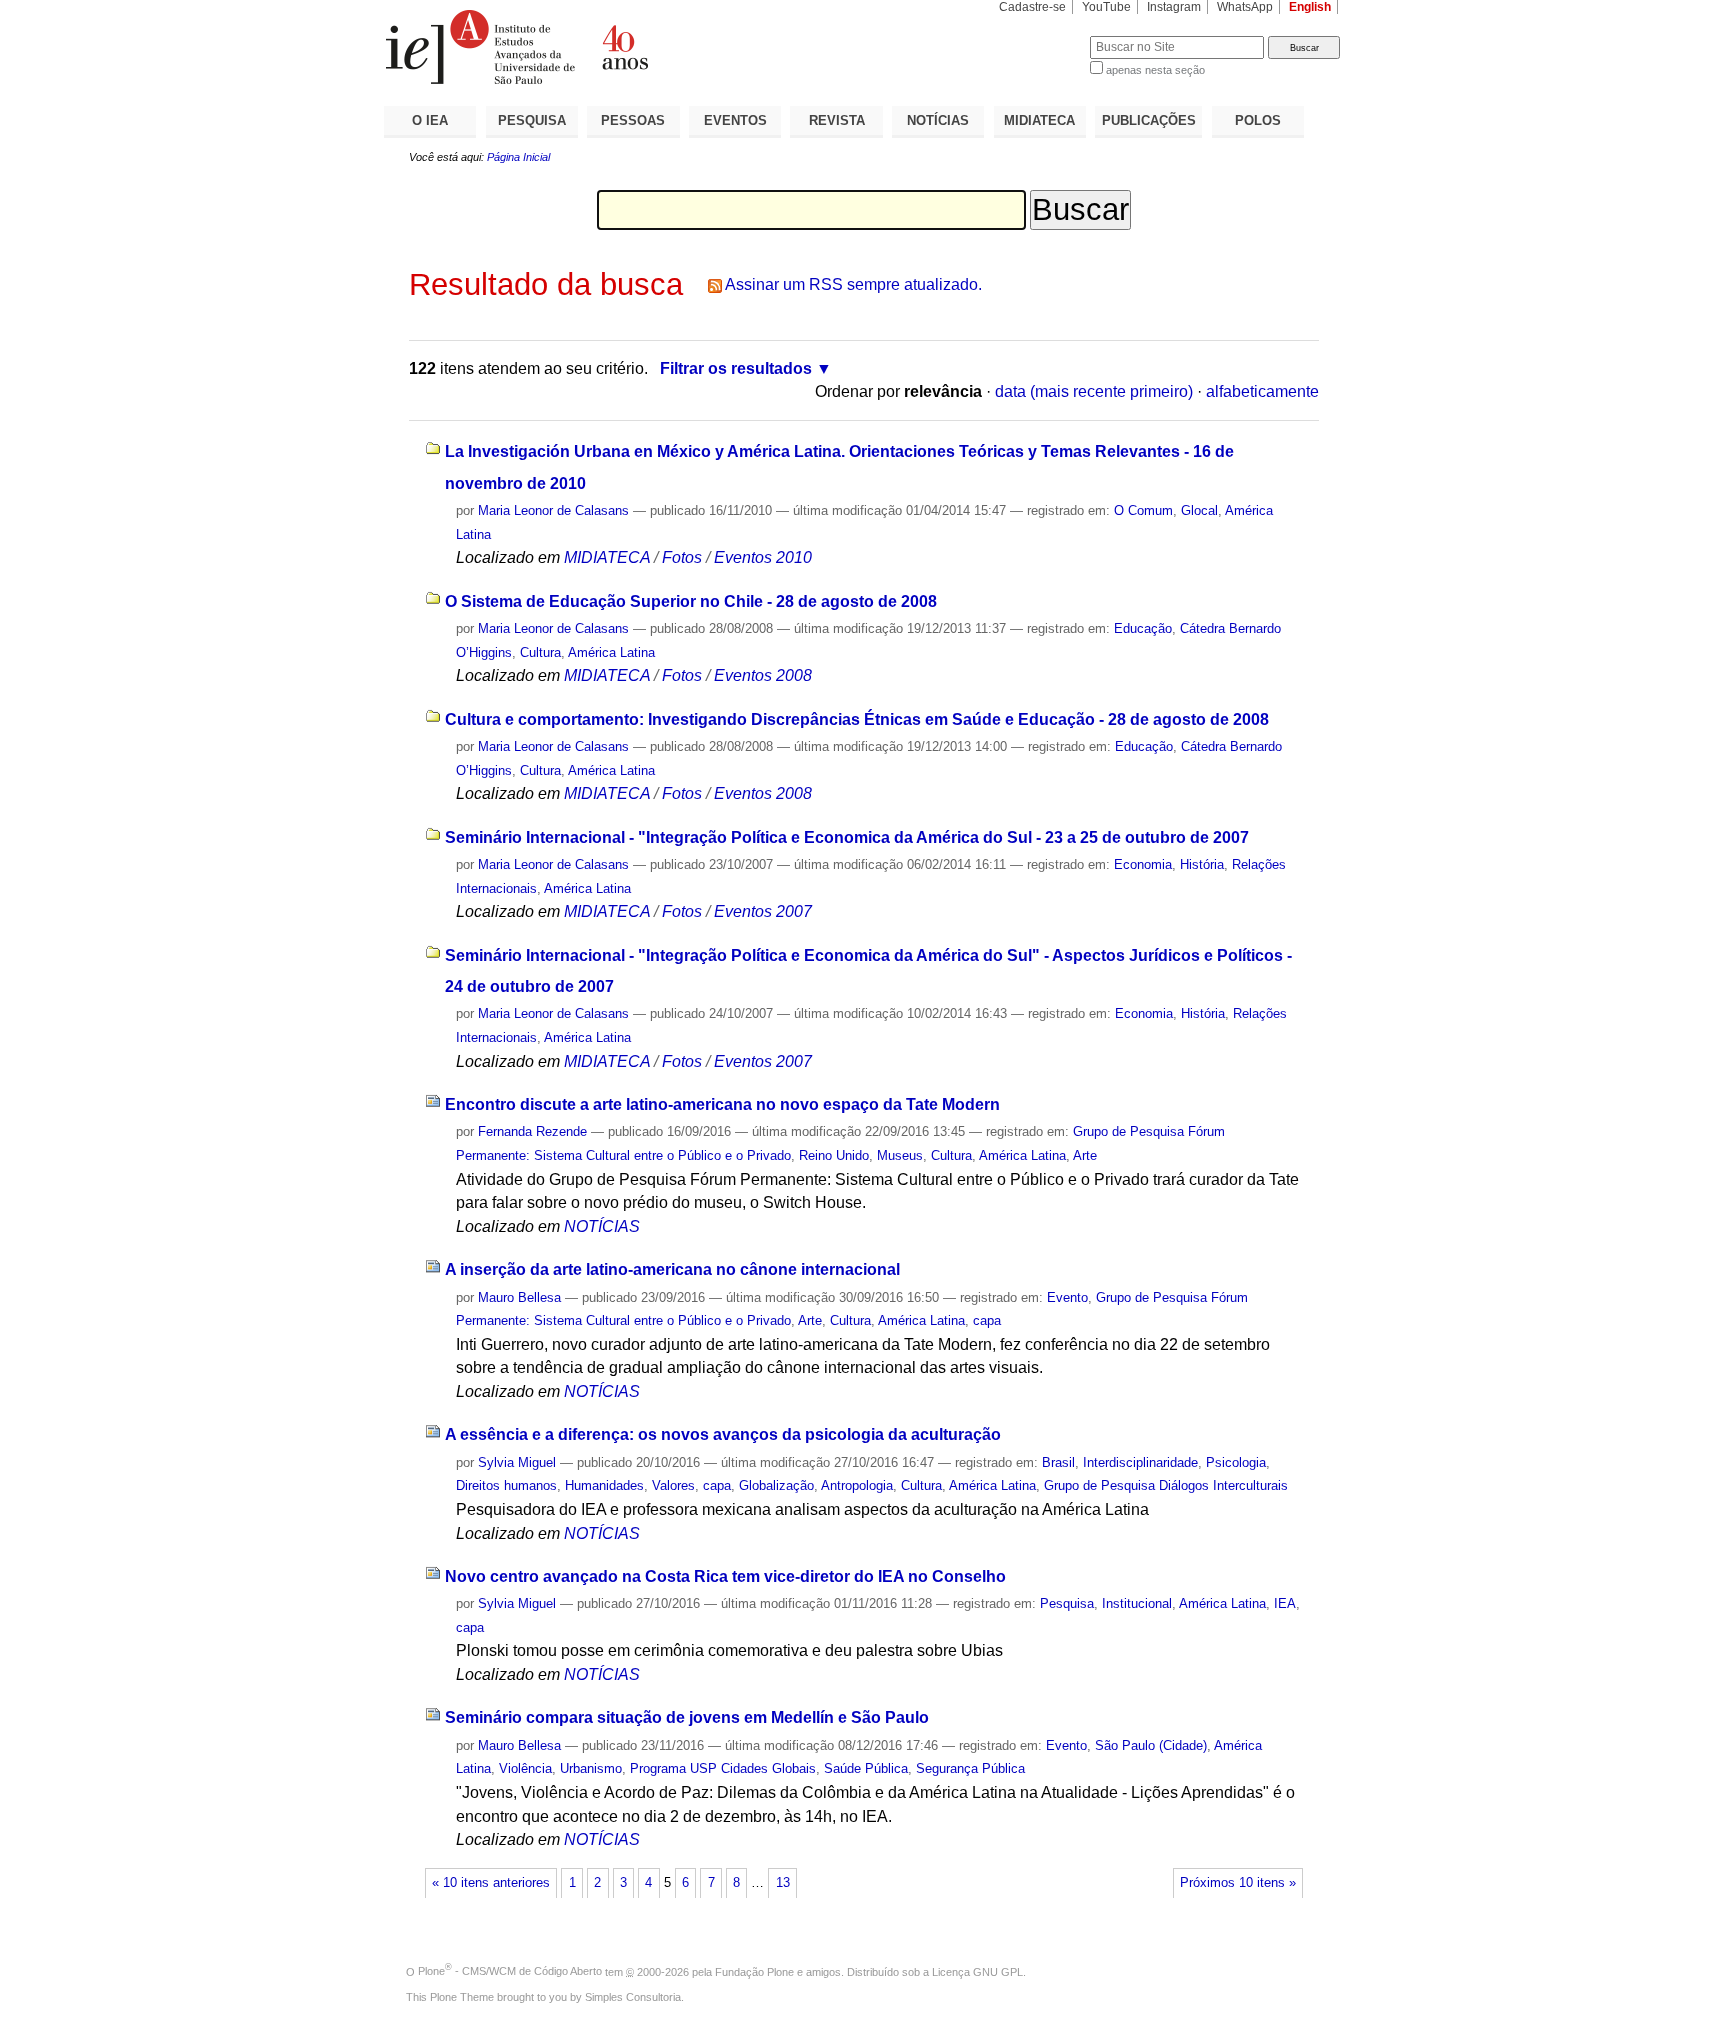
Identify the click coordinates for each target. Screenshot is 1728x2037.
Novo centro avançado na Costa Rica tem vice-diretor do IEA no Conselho (725, 1576)
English (1310, 7)
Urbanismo (591, 1768)
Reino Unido (834, 1155)
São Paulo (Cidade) (1151, 1745)
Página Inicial (518, 157)
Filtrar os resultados (736, 368)
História (1202, 864)
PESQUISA (532, 120)
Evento (1067, 1297)
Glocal (1199, 510)
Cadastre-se (1032, 7)
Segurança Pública (970, 1768)
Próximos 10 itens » (1238, 1883)
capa (987, 1320)
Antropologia (857, 1485)
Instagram (1174, 7)
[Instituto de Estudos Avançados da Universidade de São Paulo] (624, 47)
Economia (1143, 864)
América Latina (611, 652)
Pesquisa (1067, 1603)
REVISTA (837, 120)
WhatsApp (1245, 7)
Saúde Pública (866, 1768)
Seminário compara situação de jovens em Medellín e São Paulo (687, 1717)
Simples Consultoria (633, 1997)
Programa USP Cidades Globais (723, 1768)
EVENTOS (735, 120)
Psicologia (1236, 1462)
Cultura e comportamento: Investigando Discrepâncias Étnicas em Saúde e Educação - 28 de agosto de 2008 (857, 719)
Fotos (682, 557)
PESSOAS (633, 120)
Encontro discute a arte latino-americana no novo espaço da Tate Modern (722, 1104)
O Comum (1143, 510)
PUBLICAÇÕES (1149, 120)
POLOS (1258, 120)
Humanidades (604, 1485)
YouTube (1106, 7)
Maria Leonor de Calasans (553, 510)
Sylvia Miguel (517, 1462)
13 (783, 1883)
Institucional (1137, 1603)
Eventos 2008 (763, 675)
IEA (1285, 1603)
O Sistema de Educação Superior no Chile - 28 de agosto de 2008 (691, 601)
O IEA (430, 120)
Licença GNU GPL (977, 1971)
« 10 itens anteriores (491, 1883)
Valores (673, 1485)
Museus (900, 1155)
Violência (525, 1768)
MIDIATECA (1039, 120)
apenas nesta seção (1155, 70)
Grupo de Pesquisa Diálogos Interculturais (1166, 1485)
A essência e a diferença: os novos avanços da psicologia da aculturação (723, 1434)
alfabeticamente (1262, 391)
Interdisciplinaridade (1140, 1462)
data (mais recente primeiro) (1094, 391)
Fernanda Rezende (532, 1131)
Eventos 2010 (763, 557)
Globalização (776, 1485)
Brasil (1058, 1462)
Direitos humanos (506, 1485)
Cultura (540, 652)
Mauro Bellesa (519, 1297)
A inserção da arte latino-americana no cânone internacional (672, 1269)
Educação (1143, 628)
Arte (1085, 1155)
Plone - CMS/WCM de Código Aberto (510, 1971)
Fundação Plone (754, 1971)
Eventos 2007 (763, 911)
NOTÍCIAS (938, 120)
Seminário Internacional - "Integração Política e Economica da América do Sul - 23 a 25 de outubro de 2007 (847, 837)
